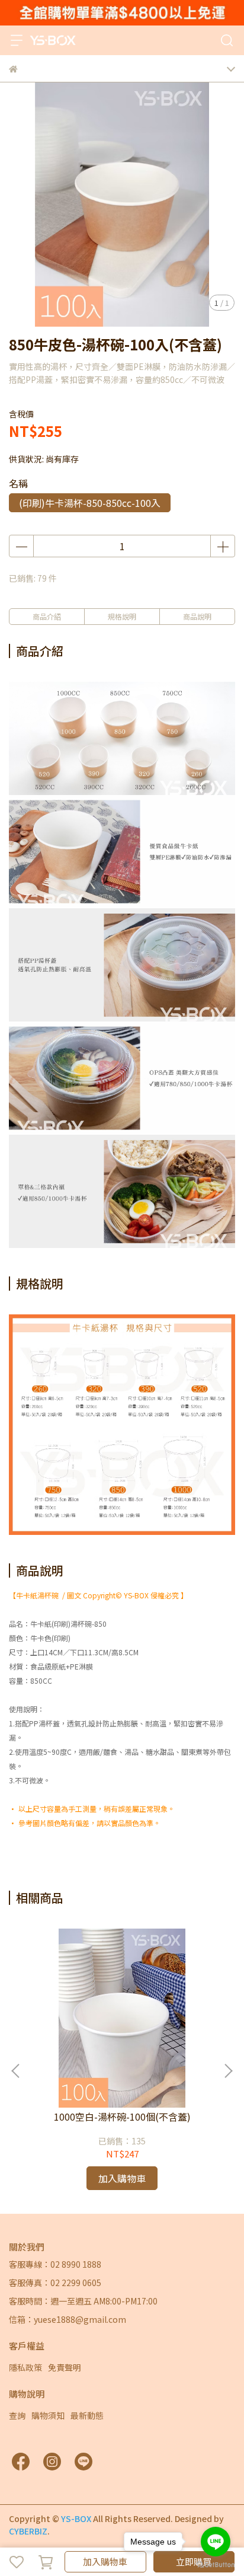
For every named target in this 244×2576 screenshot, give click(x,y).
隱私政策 (25, 2367)
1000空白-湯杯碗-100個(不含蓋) (122, 2117)
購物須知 (48, 2415)
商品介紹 (47, 616)
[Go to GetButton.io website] (216, 2564)
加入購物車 (105, 2561)
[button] (228, 2071)
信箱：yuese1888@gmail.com (68, 2319)
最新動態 (87, 2415)
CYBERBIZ (28, 2531)
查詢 (17, 2415)
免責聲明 (65, 2367)
